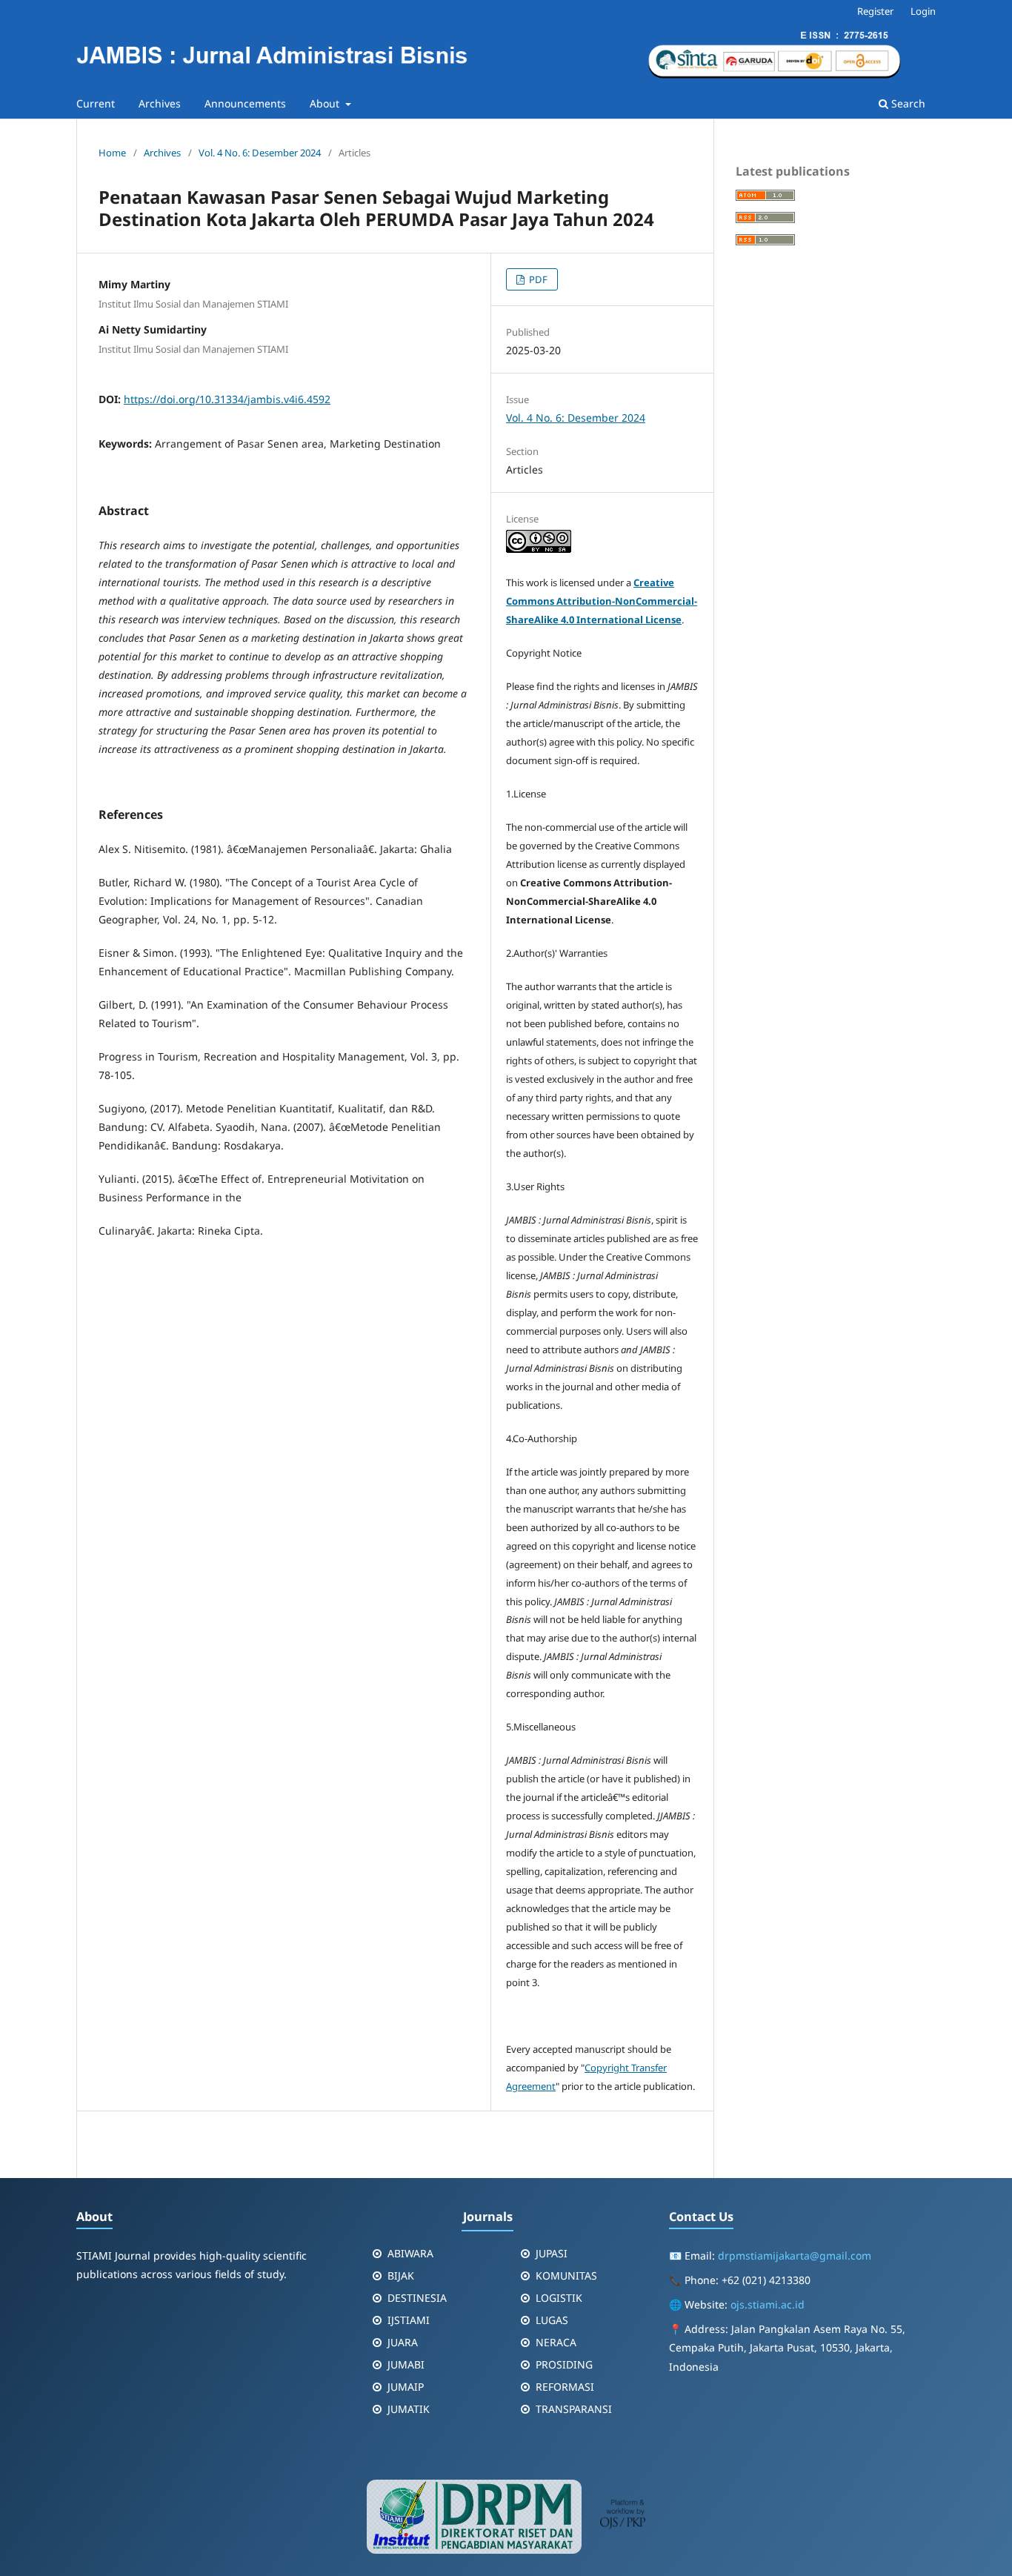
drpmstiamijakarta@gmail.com (795, 2255)
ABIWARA (410, 2253)
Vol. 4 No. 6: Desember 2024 (260, 153)
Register (875, 11)
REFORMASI (565, 2387)
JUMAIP (406, 2387)
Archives (160, 103)
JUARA (403, 2342)
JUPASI (552, 2253)
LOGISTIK (559, 2298)
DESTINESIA (417, 2298)
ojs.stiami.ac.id (768, 2304)
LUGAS (552, 2320)
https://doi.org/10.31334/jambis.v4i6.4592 (227, 399)
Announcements (245, 103)
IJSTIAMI (409, 2320)
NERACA (556, 2342)
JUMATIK (409, 2409)
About (326, 103)
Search (907, 103)
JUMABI (406, 2364)
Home (112, 153)
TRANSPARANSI (574, 2409)
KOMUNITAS (566, 2275)
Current (96, 103)
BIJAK (401, 2275)
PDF (537, 279)
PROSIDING (564, 2364)
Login (923, 11)
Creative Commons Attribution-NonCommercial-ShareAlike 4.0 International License (602, 601)
